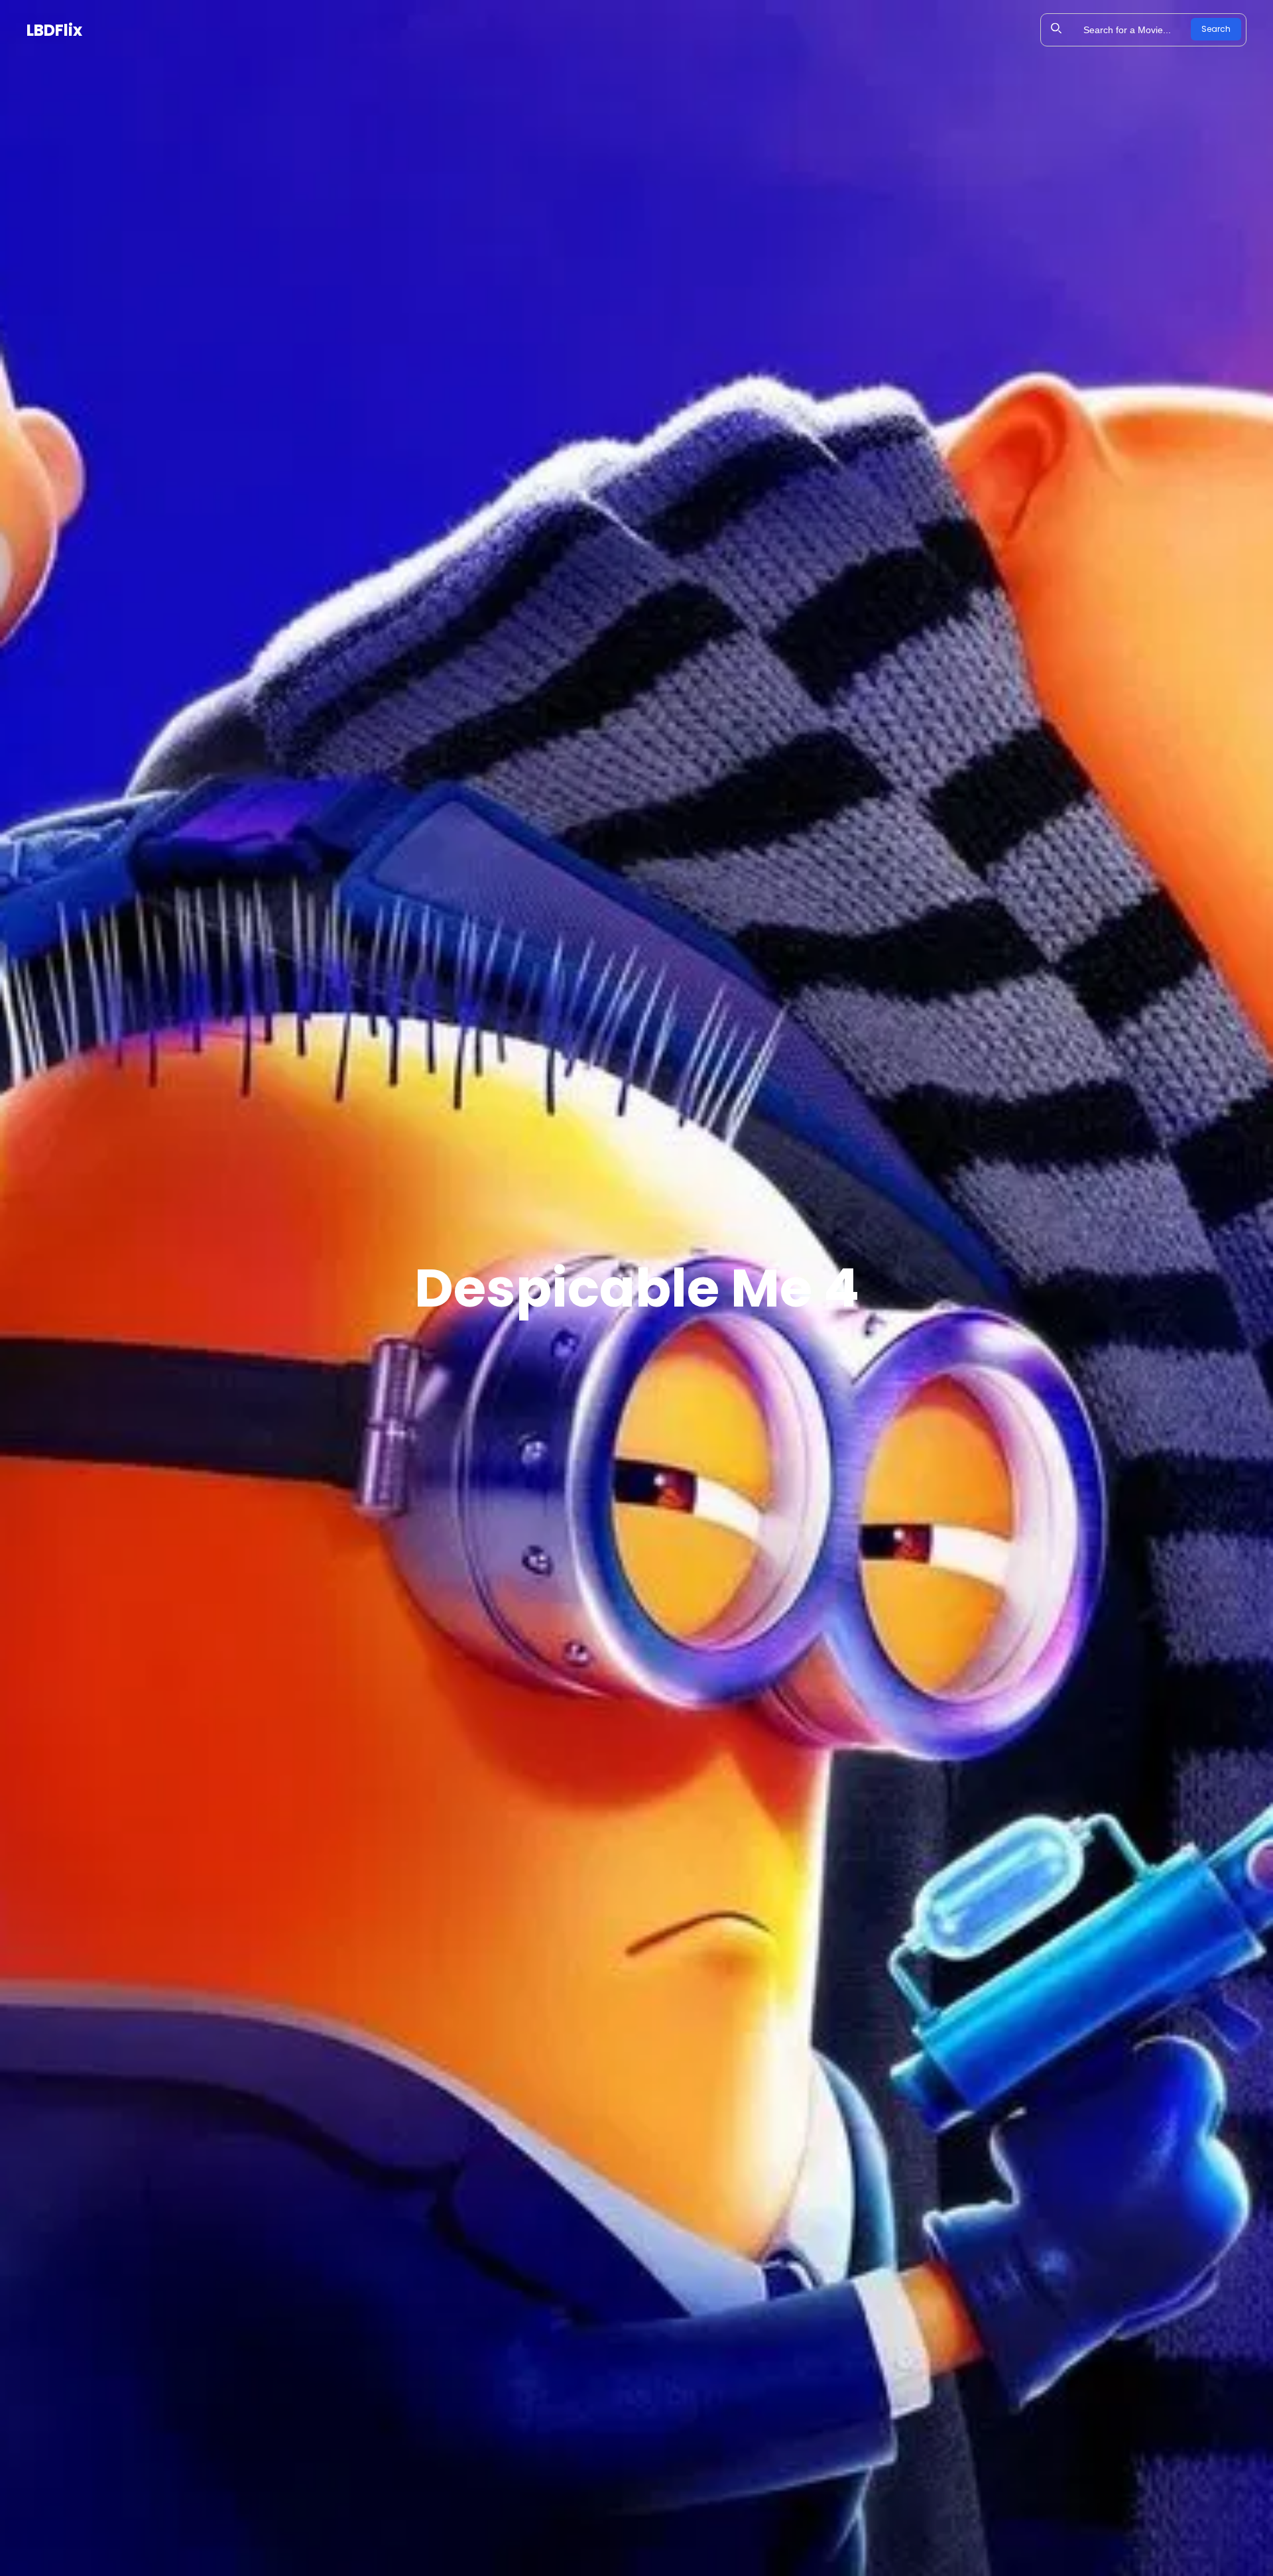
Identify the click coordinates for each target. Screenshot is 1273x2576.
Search (1216, 29)
